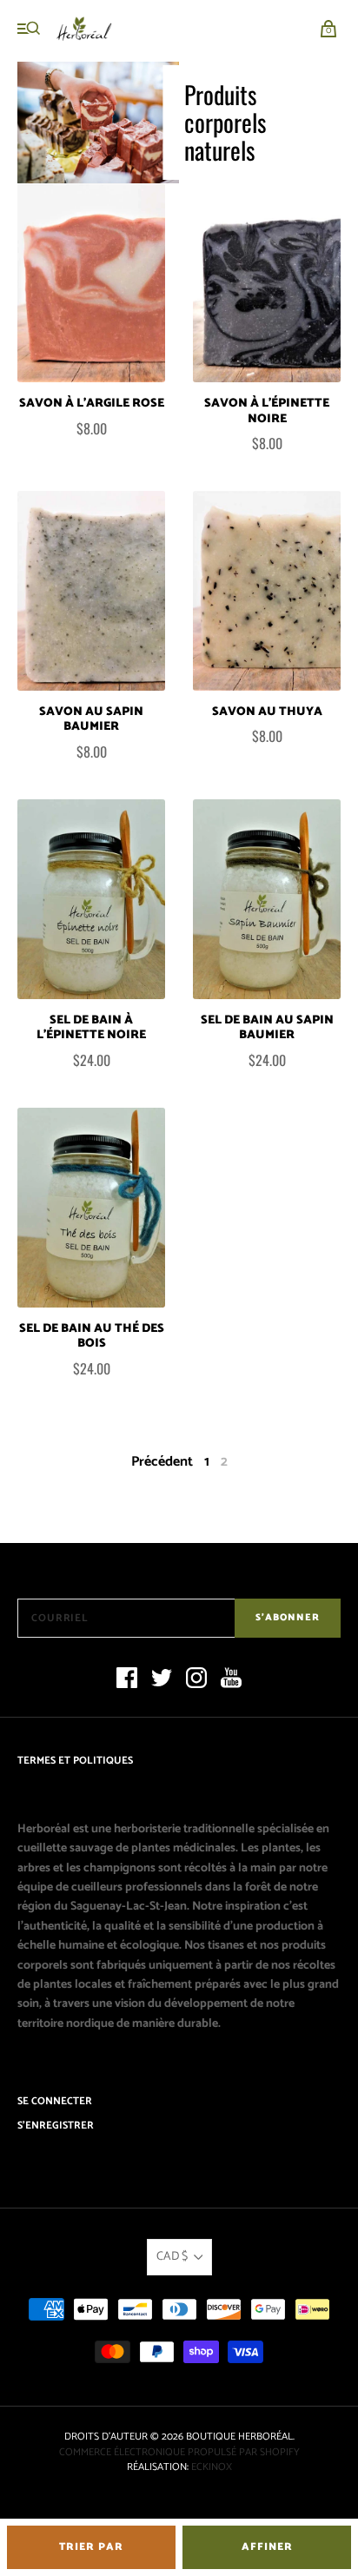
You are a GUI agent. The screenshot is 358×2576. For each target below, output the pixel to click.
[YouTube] (231, 1681)
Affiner (267, 2547)
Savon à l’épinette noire (267, 411)
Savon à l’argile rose (92, 404)
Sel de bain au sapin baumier (267, 1028)
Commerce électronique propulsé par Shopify (179, 2452)
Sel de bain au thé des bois (92, 1337)
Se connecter (55, 2101)
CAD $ (172, 2257)
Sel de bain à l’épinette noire (91, 1028)
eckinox (212, 2467)
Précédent (162, 1462)
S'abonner (288, 1618)
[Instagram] (196, 1681)
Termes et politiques (75, 1761)
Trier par (91, 2547)
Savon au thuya (267, 712)
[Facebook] (127, 1681)
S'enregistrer (56, 2126)
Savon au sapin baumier (91, 720)
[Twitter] (162, 1681)
